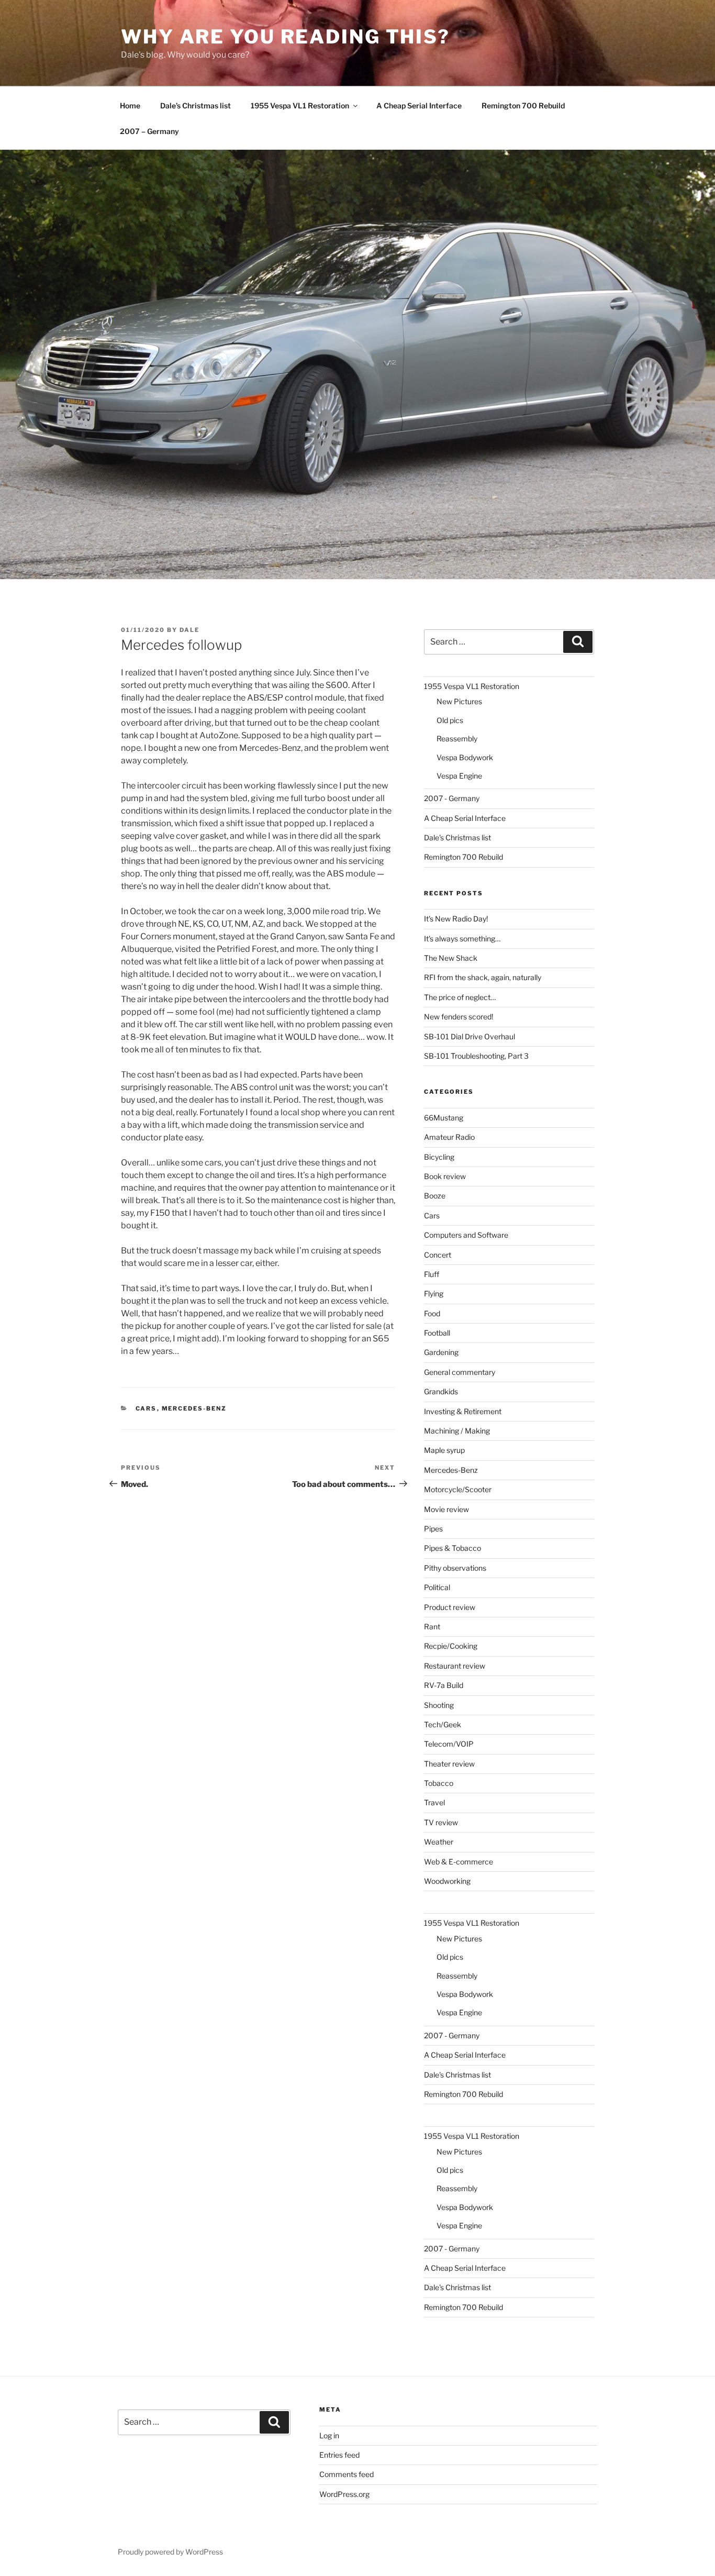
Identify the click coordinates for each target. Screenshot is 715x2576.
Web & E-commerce (459, 1862)
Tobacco (439, 1783)
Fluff (432, 1274)
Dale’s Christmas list (195, 106)
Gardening (441, 1352)
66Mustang (444, 1118)
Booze (435, 1196)
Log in (329, 2435)
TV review (441, 1822)
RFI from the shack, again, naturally (483, 977)
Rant (432, 1626)
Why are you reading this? (286, 37)
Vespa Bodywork (465, 757)
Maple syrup (444, 1450)
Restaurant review (455, 1666)
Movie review (446, 1509)
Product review (450, 1607)
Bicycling (439, 1157)
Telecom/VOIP (449, 1744)
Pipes (433, 1529)
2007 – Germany (149, 131)
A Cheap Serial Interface (419, 106)
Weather (439, 1842)
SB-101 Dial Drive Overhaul (470, 1036)
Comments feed (347, 2474)
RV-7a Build (444, 1685)
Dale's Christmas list (457, 837)
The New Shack (451, 958)
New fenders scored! (459, 1017)
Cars (146, 1408)
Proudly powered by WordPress (170, 2552)
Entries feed (339, 2455)
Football (437, 1333)
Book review (445, 1176)
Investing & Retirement (463, 1411)
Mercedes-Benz (194, 1408)
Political (437, 1587)
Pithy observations (455, 1568)
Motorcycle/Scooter (458, 1489)
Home (130, 106)
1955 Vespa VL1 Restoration (300, 106)
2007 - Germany (452, 798)
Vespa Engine (459, 776)
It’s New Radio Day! (456, 919)
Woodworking (447, 1881)
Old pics (450, 720)
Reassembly (457, 739)
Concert (438, 1255)
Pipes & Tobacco (453, 1548)
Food (432, 1313)
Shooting (439, 1705)
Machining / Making (457, 1431)
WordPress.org (344, 2494)
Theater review (449, 1764)
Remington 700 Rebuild (523, 106)
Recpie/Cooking (451, 1646)
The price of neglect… (460, 997)
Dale (189, 630)
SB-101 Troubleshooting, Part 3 (476, 1056)
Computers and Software (466, 1235)
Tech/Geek (443, 1724)
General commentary (460, 1372)
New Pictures (459, 701)
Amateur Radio (449, 1137)
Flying (434, 1293)
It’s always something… (462, 939)
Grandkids (441, 1391)
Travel (434, 1802)
